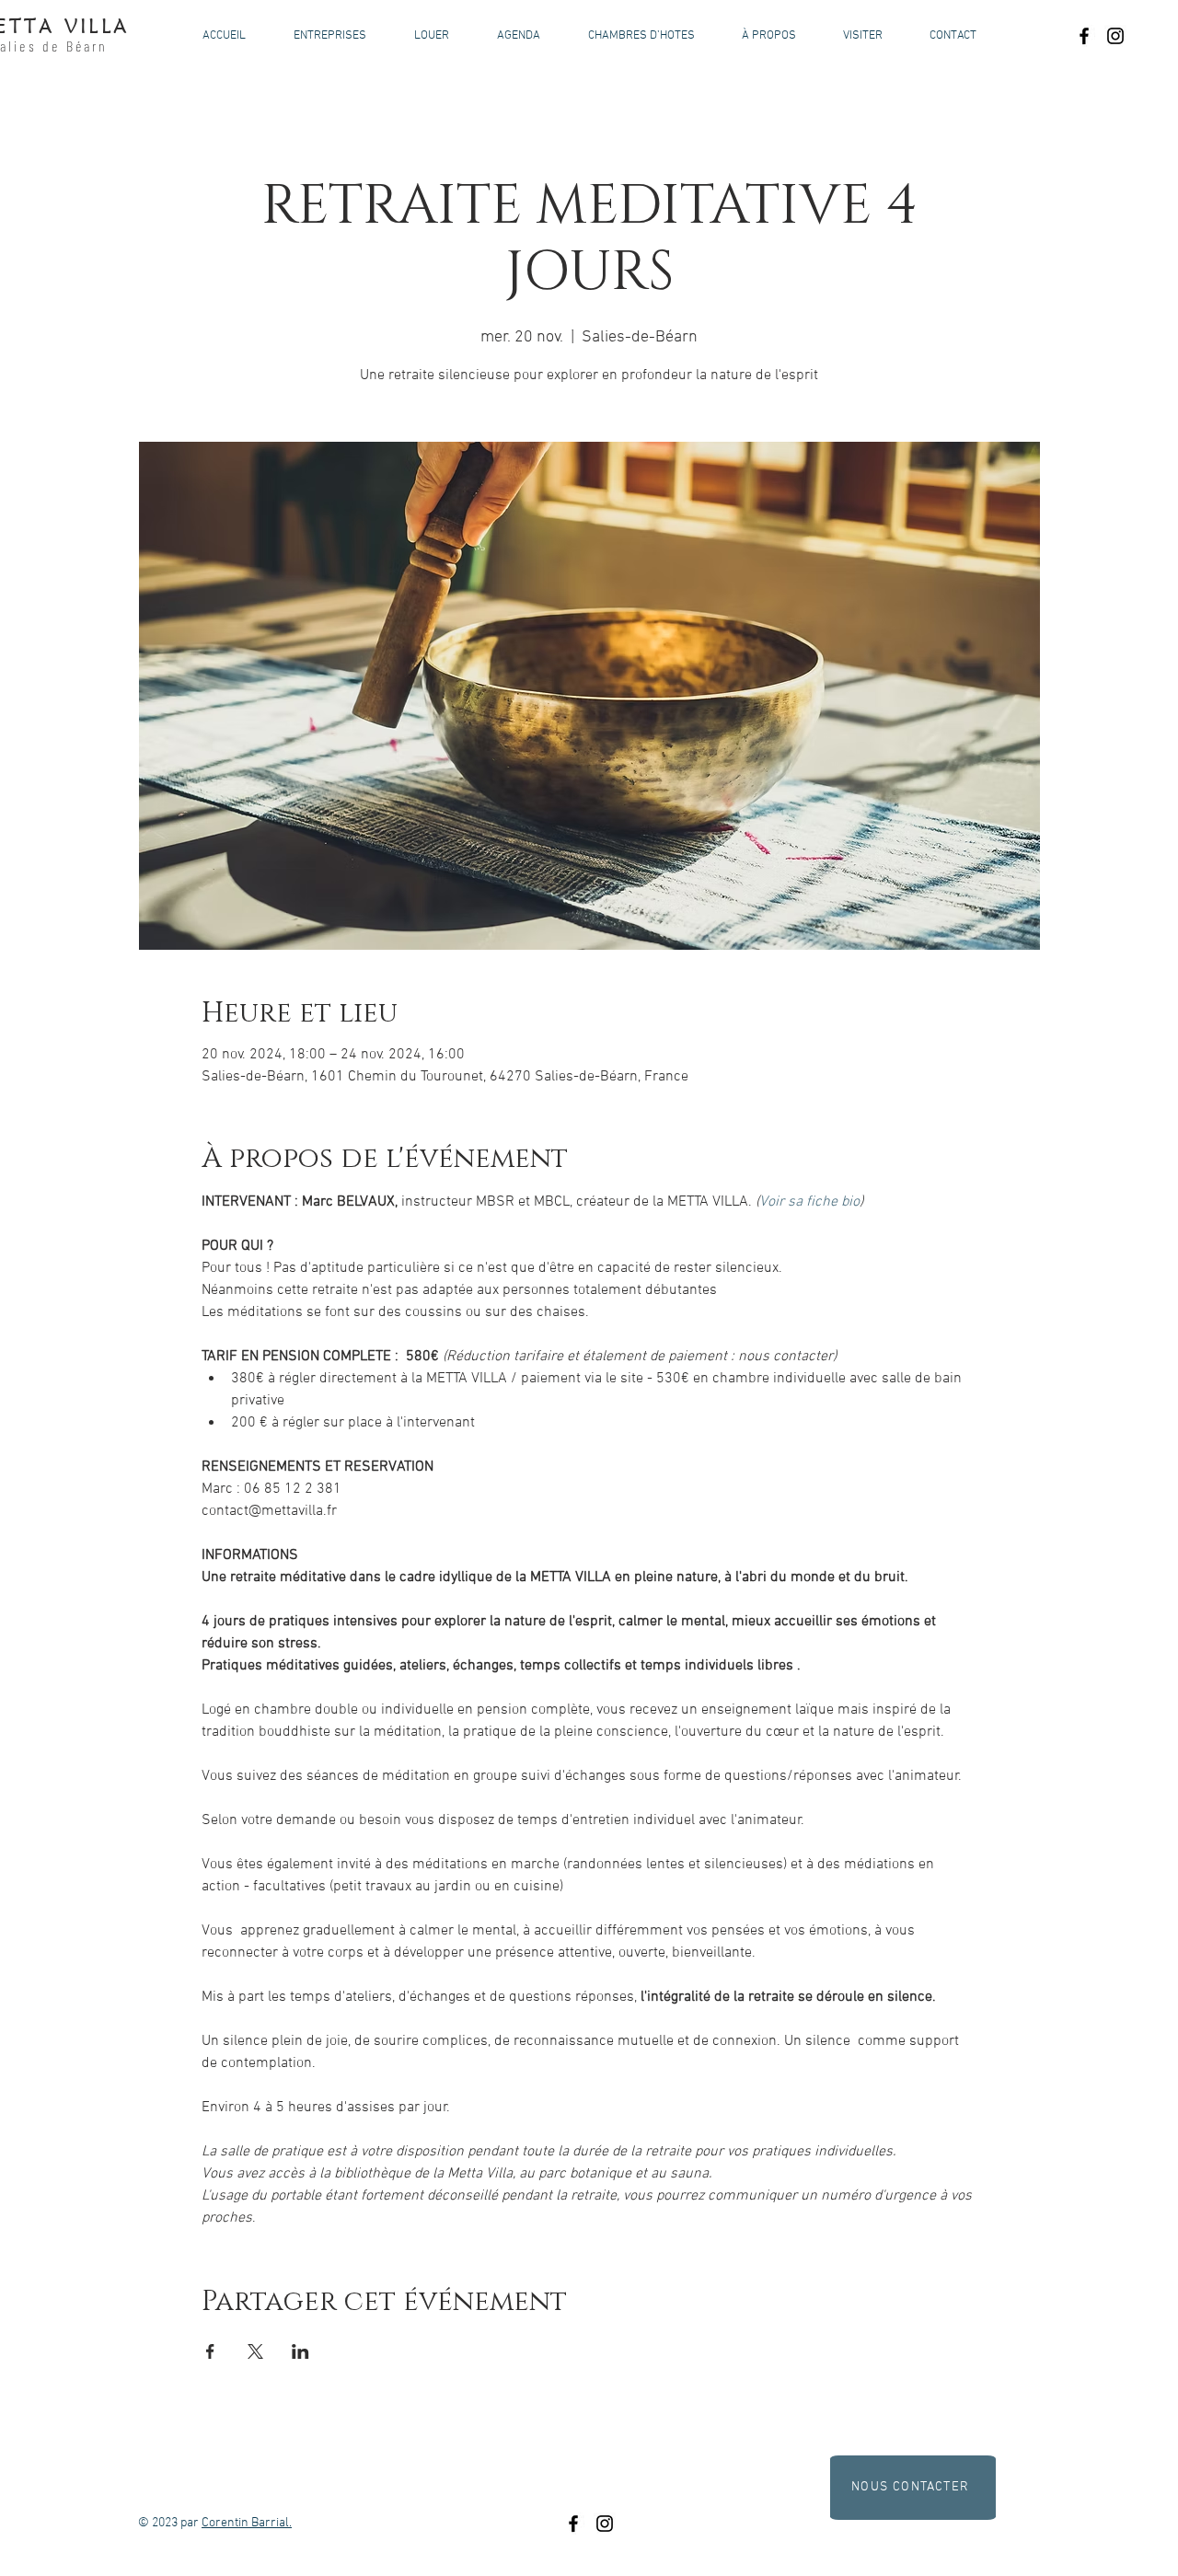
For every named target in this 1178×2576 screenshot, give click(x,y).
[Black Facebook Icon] (1084, 36)
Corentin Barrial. (247, 2523)
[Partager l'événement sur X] (255, 2351)
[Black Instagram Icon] (1115, 36)
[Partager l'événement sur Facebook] (210, 2351)
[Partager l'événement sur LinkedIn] (300, 2351)
